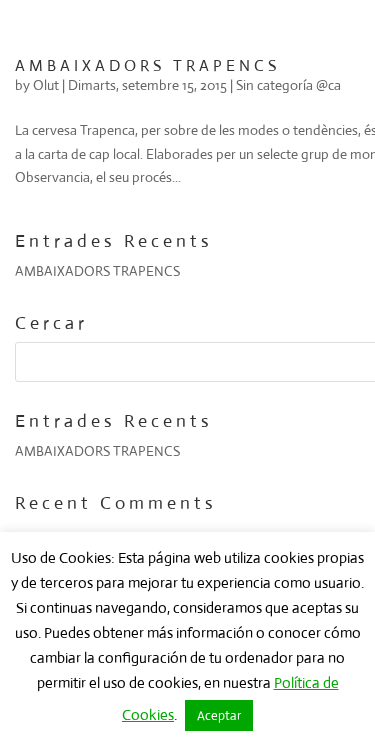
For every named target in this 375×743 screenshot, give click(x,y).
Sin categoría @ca (288, 85)
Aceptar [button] (219, 715)
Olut (46, 85)
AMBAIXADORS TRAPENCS (147, 65)
